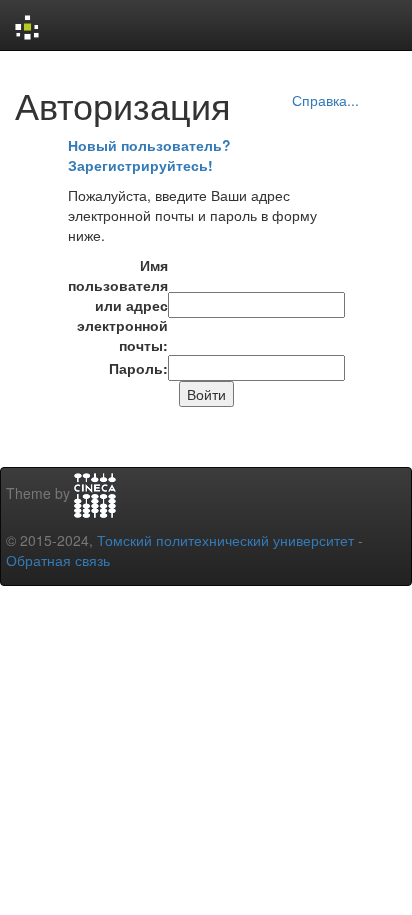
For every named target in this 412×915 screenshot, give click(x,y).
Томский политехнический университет (225, 540)
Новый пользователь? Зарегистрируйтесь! (149, 155)
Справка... (325, 100)
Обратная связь (58, 560)
